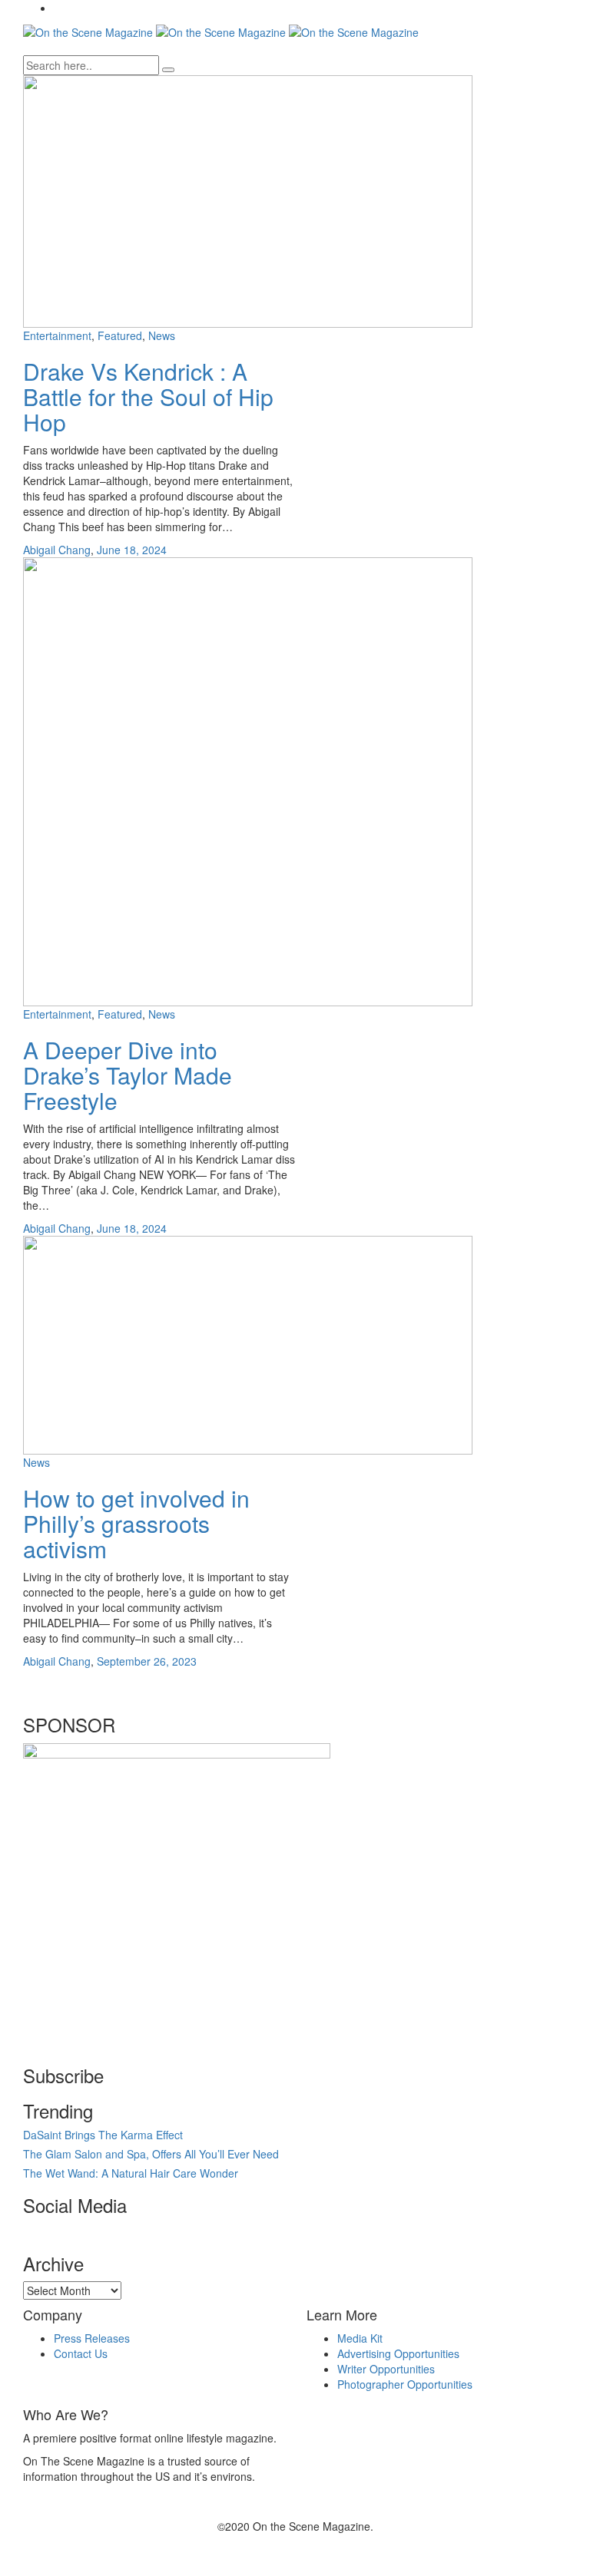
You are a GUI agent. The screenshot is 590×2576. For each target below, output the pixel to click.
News (162, 335)
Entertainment (57, 335)
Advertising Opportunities (398, 2353)
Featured (120, 335)
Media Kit (360, 2338)
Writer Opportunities (386, 2369)
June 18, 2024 (132, 550)
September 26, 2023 (147, 1661)
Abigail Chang (57, 550)
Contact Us (81, 2353)
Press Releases (92, 2338)
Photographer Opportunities (405, 2384)
